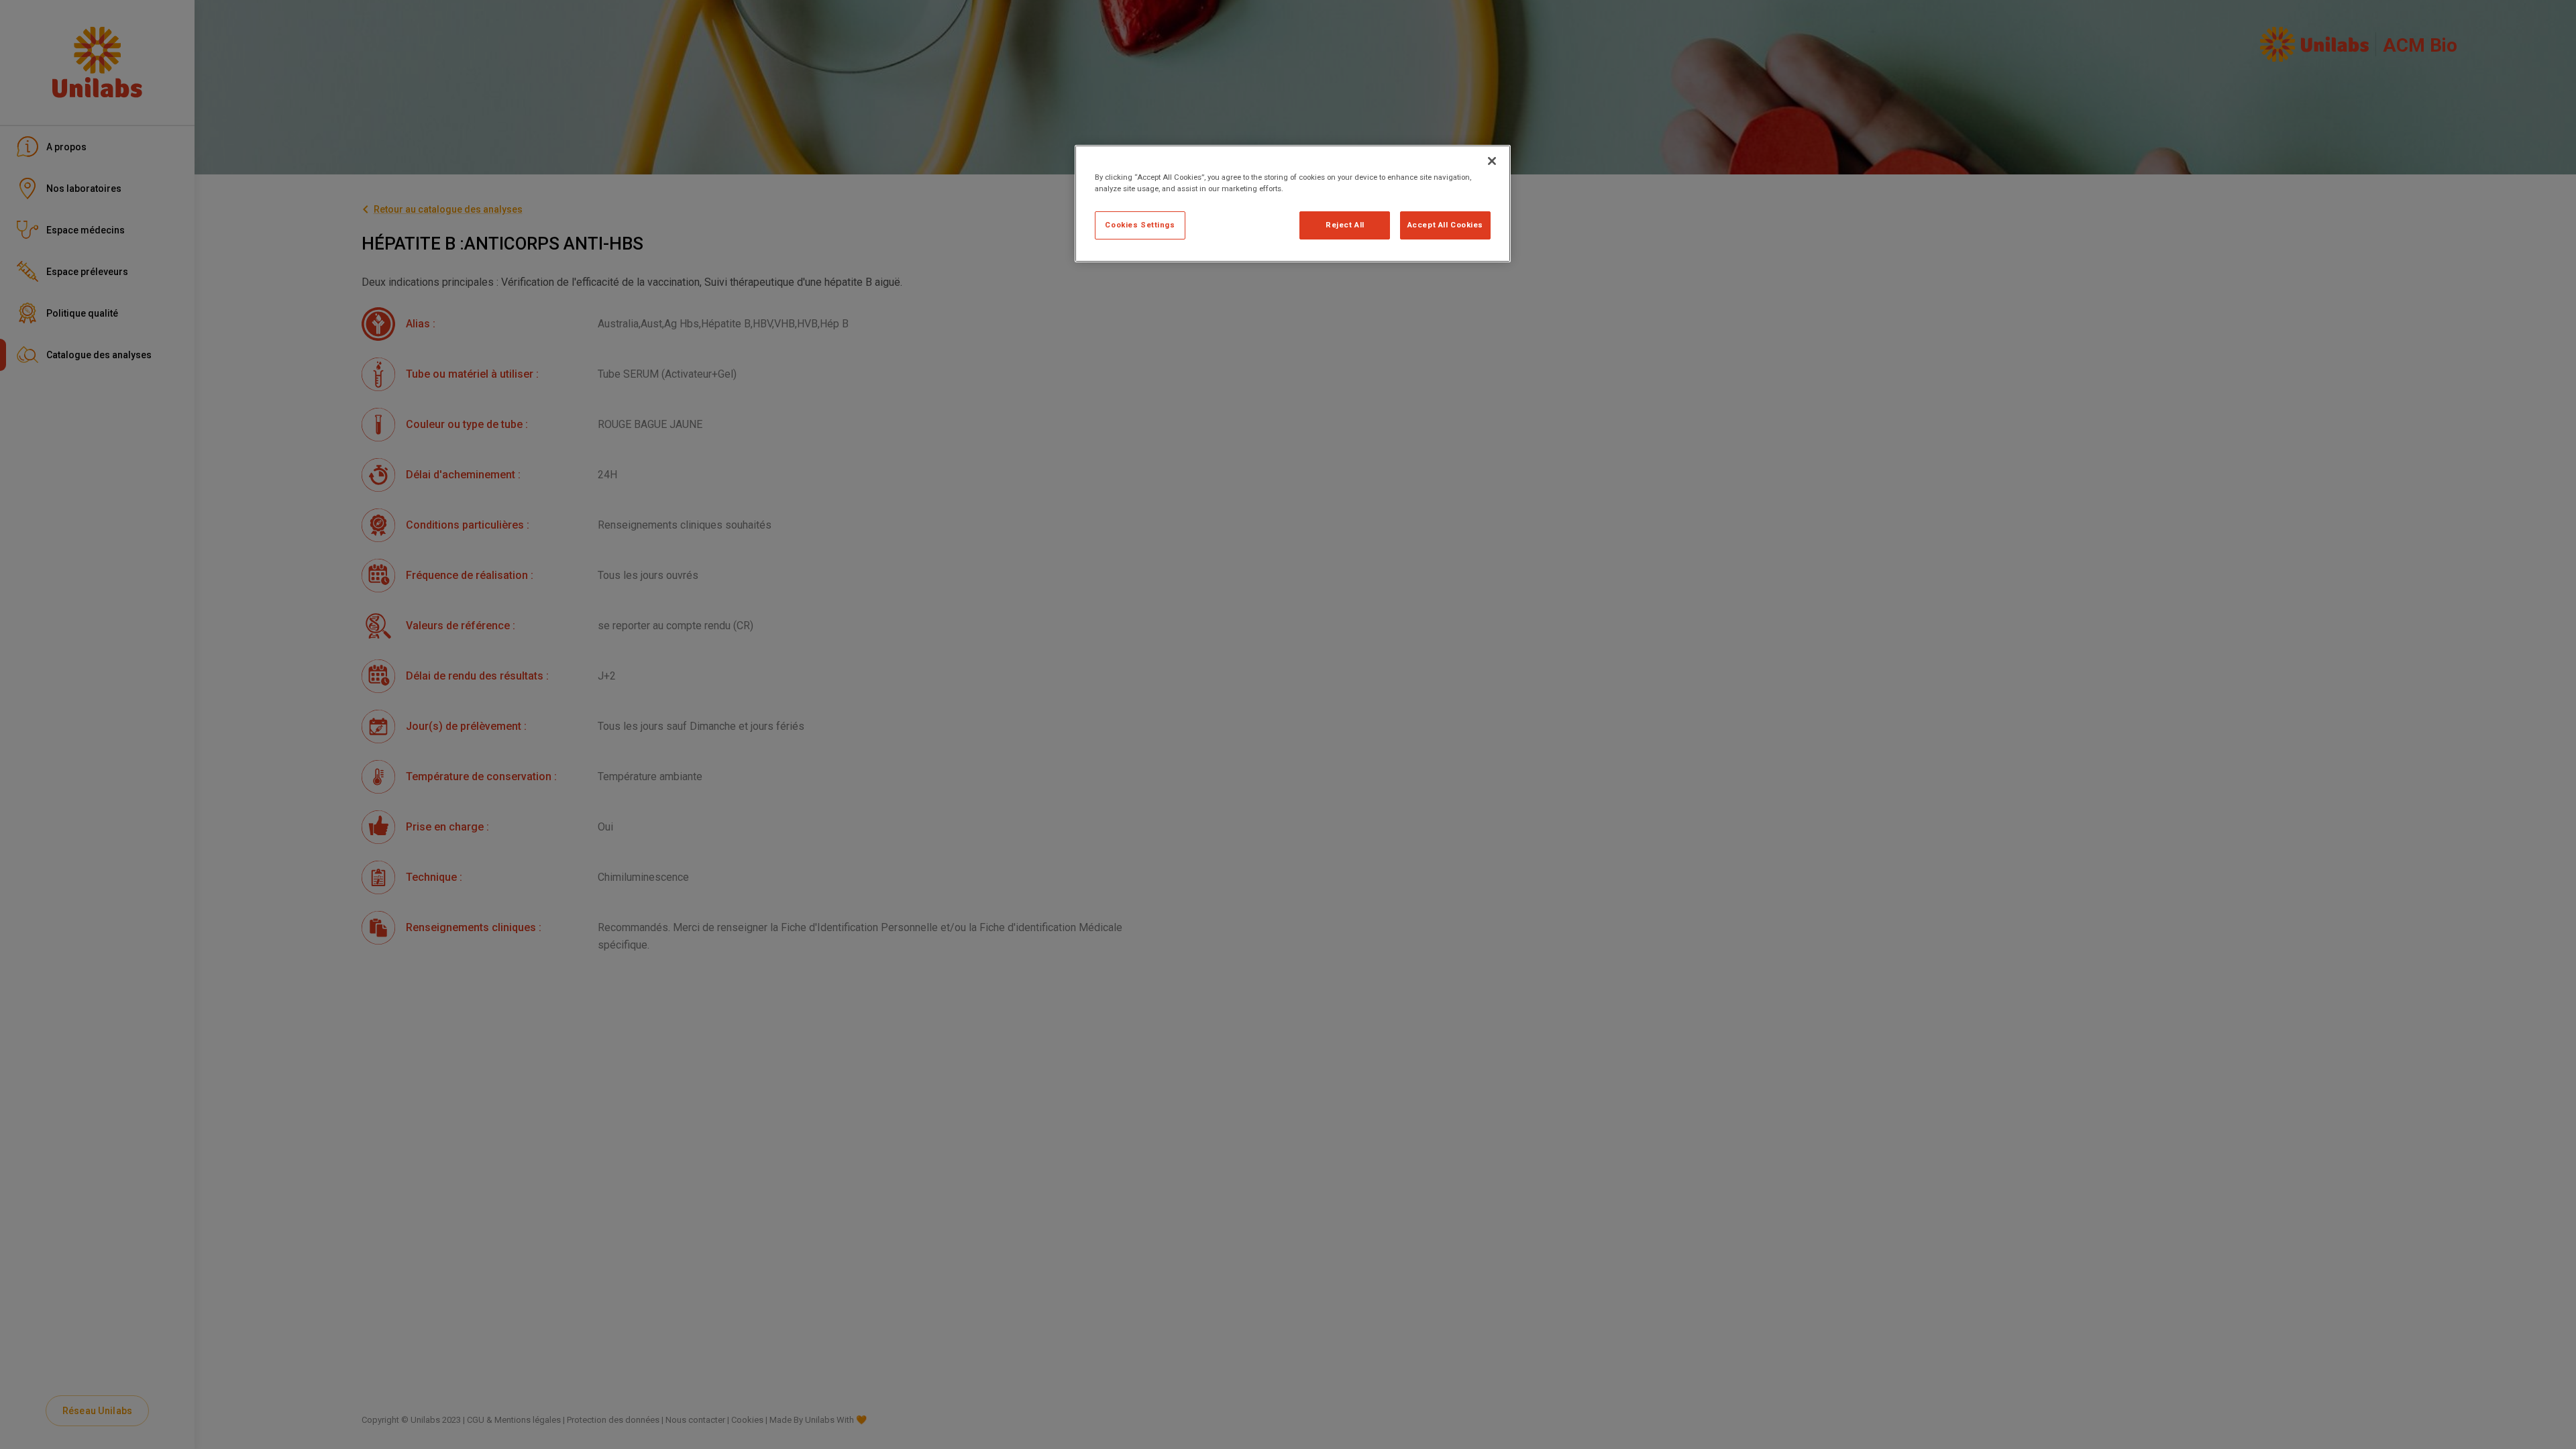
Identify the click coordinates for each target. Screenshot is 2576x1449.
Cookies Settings (1140, 225)
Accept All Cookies (1445, 225)
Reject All (1345, 225)
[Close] (1492, 161)
